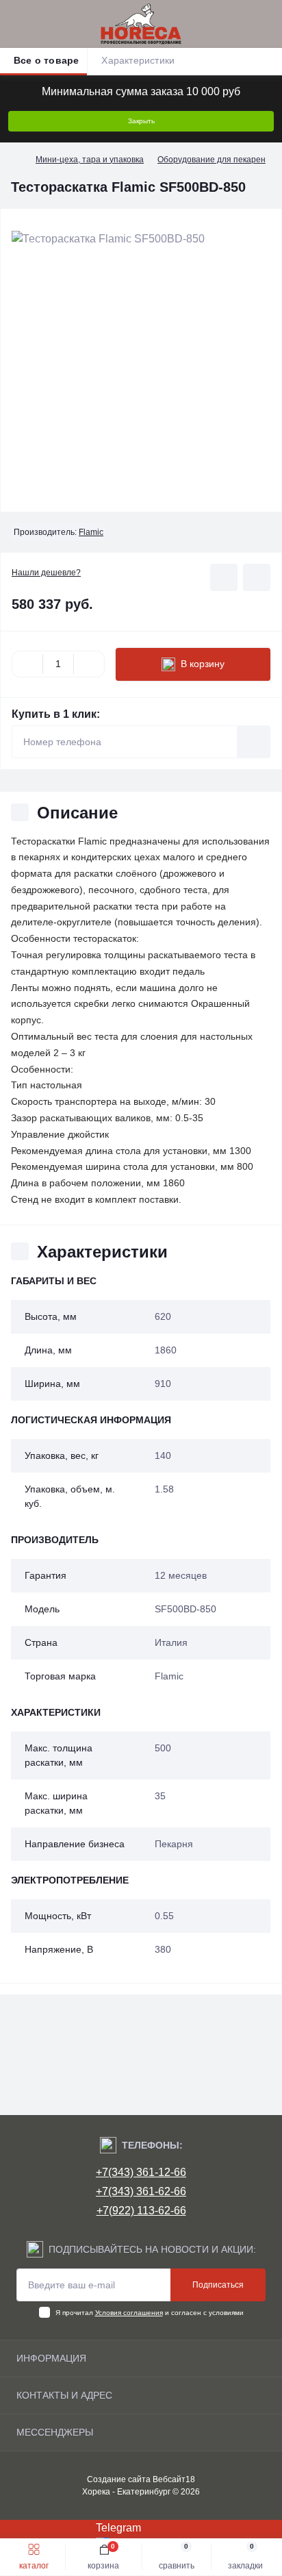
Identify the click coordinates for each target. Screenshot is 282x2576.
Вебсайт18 (174, 2479)
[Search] (42, 24)
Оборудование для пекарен (211, 160)
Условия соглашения (129, 2313)
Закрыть (141, 121)
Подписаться (218, 2285)
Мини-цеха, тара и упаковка (90, 160)
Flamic (91, 532)
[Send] (254, 742)
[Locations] (242, 24)
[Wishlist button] (224, 577)
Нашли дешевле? (46, 573)
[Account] (267, 24)
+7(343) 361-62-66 (141, 2191)
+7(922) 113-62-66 (141, 2211)
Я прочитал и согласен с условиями (150, 2313)
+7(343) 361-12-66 (141, 2172)
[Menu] (18, 24)
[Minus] (27, 664)
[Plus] (89, 664)
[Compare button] (257, 577)
